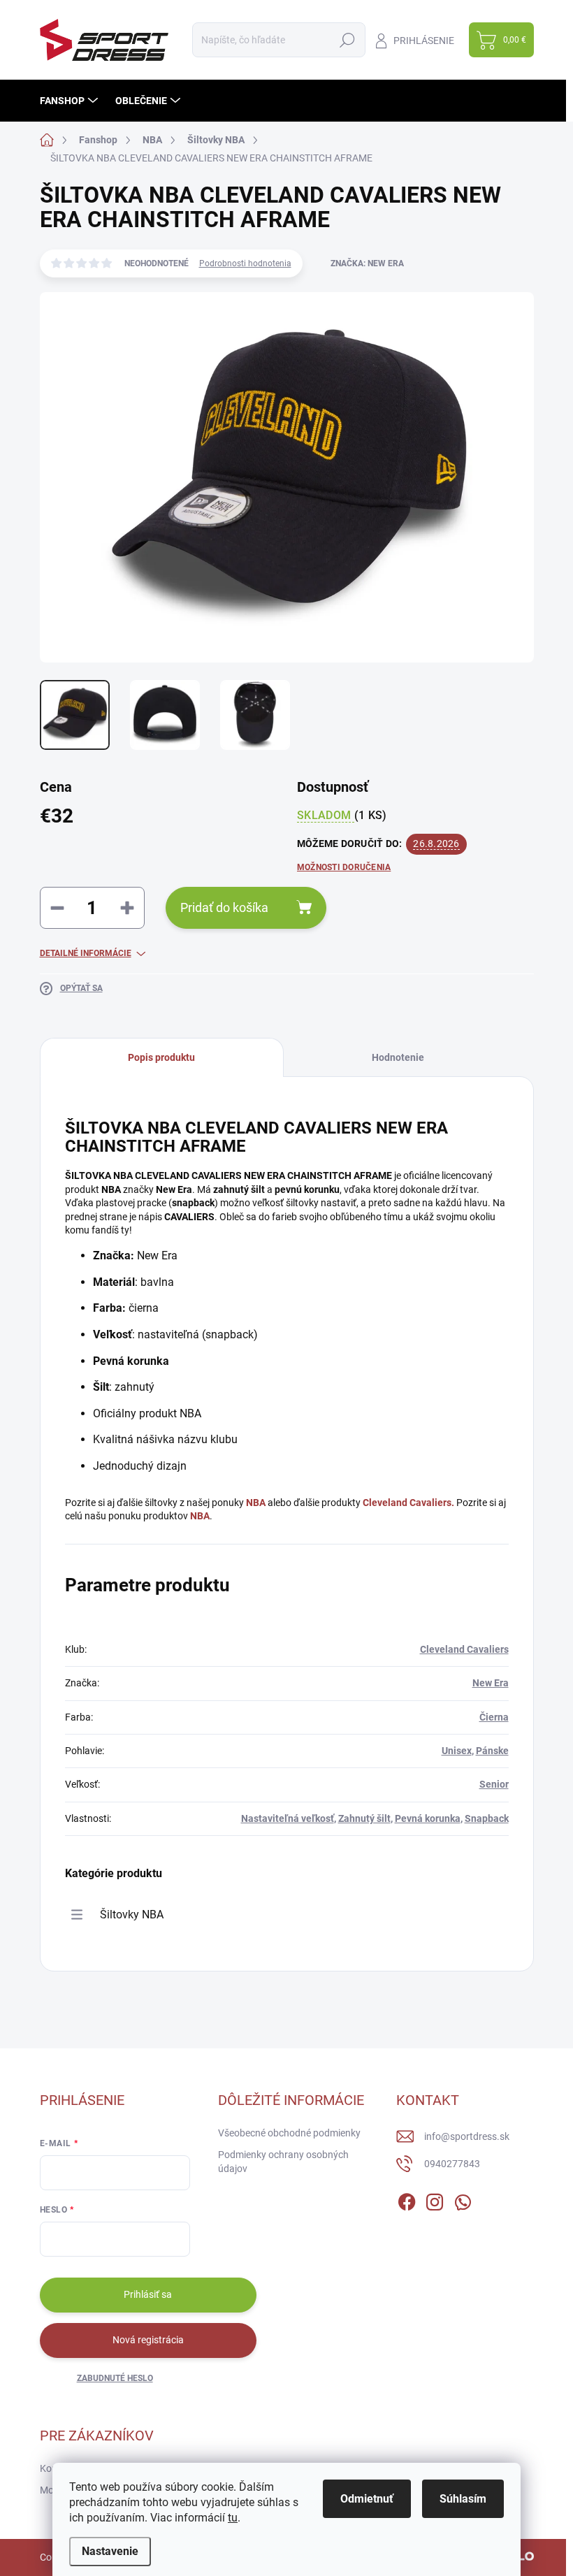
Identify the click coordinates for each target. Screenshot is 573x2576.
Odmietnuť (367, 2499)
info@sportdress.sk (467, 2136)
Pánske (492, 1751)
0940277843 (452, 2164)
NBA (256, 1503)
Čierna (494, 1717)
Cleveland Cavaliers (464, 1649)
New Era (491, 1683)
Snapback (487, 1818)
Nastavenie (110, 2551)
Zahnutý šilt (364, 1818)
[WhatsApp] (463, 2199)
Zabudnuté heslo (115, 2378)
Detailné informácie (86, 953)
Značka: (367, 263)
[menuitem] (71, 101)
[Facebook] (407, 2199)
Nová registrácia (148, 2340)
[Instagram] (435, 2199)
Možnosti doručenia (344, 867)
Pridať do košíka (224, 907)
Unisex (457, 1751)
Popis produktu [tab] (161, 1057)
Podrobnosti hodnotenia (245, 263)
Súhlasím (463, 2499)
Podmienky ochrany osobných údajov (283, 2162)
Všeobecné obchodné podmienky (289, 2133)
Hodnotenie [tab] (398, 1057)
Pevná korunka (428, 1818)
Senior (494, 1784)
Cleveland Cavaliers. (408, 1503)
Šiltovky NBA (132, 1915)
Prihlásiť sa (148, 2294)
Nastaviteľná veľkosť (288, 1818)
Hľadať (348, 40)
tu (233, 2518)
